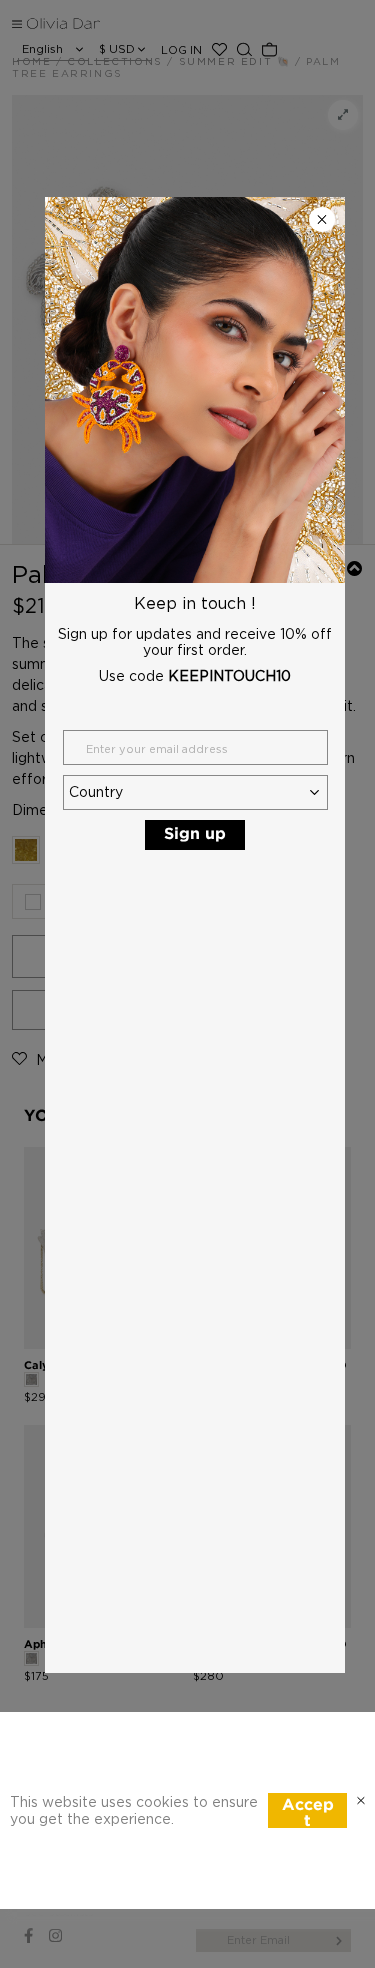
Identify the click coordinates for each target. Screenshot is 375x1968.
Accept (308, 1813)
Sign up (195, 834)
